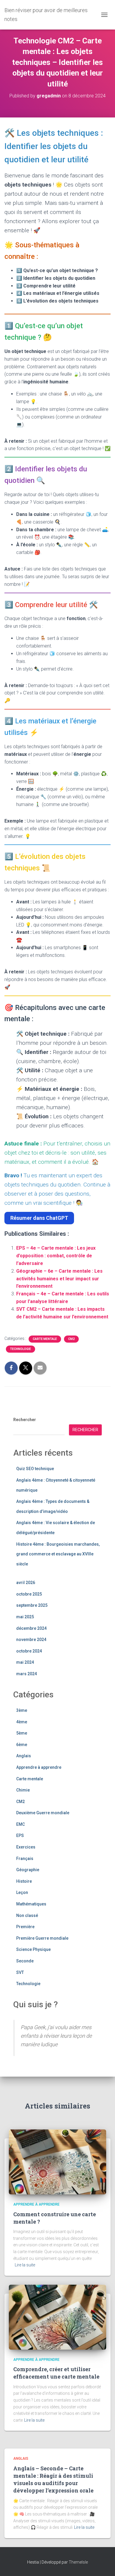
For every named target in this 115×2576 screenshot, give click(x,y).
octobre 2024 (29, 1651)
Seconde (25, 1961)
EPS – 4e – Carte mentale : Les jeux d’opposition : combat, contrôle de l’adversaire (56, 1256)
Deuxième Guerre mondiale (43, 1813)
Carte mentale (45, 1339)
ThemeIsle (78, 2562)
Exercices (26, 1847)
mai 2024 (25, 1662)
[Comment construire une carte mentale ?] (57, 2162)
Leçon (22, 1892)
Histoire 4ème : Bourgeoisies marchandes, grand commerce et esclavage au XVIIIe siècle (58, 1554)
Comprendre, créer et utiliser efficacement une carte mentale (56, 2373)
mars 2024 (27, 1674)
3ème (22, 1710)
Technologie (20, 1349)
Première (25, 1927)
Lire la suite (25, 2265)
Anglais (24, 1756)
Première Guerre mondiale (42, 1938)
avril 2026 (26, 1583)
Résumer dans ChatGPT (39, 1218)
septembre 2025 (32, 1605)
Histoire (24, 1881)
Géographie (28, 1870)
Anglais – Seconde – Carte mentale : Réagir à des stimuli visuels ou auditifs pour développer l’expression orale (53, 2479)
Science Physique (33, 1949)
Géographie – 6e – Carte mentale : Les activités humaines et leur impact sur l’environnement (59, 1279)
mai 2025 (25, 1617)
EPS (20, 1835)
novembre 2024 (31, 1640)
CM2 (71, 1339)
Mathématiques (31, 1904)
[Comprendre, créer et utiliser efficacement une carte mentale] (57, 2317)
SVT (20, 1972)
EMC (20, 1824)
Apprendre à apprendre (39, 1767)
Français (25, 1859)
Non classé (27, 1915)
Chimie (23, 1790)
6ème (22, 1745)
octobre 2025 (29, 1594)
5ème (22, 1733)
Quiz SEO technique (35, 1469)
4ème (22, 1722)
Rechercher (25, 1420)
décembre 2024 (31, 1628)
